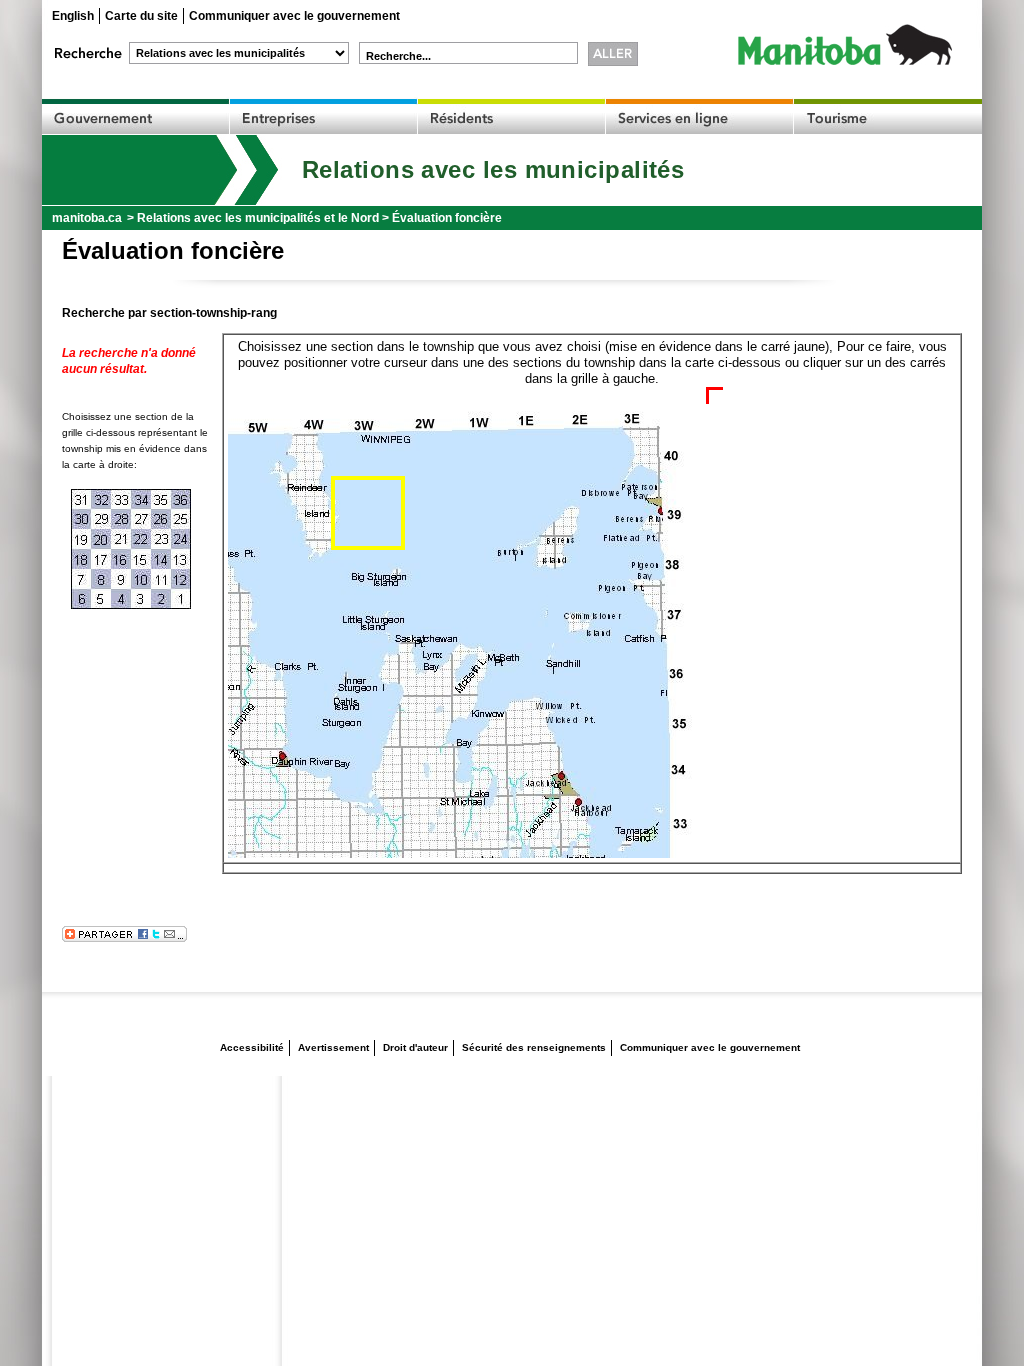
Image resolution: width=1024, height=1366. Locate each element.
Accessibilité (252, 1047)
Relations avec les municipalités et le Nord (258, 218)
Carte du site (141, 16)
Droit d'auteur (415, 1047)
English (73, 16)
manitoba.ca (87, 218)
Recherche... (398, 56)
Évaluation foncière (447, 218)
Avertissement (333, 1047)
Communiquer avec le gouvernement (294, 16)
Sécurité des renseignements (534, 1047)
